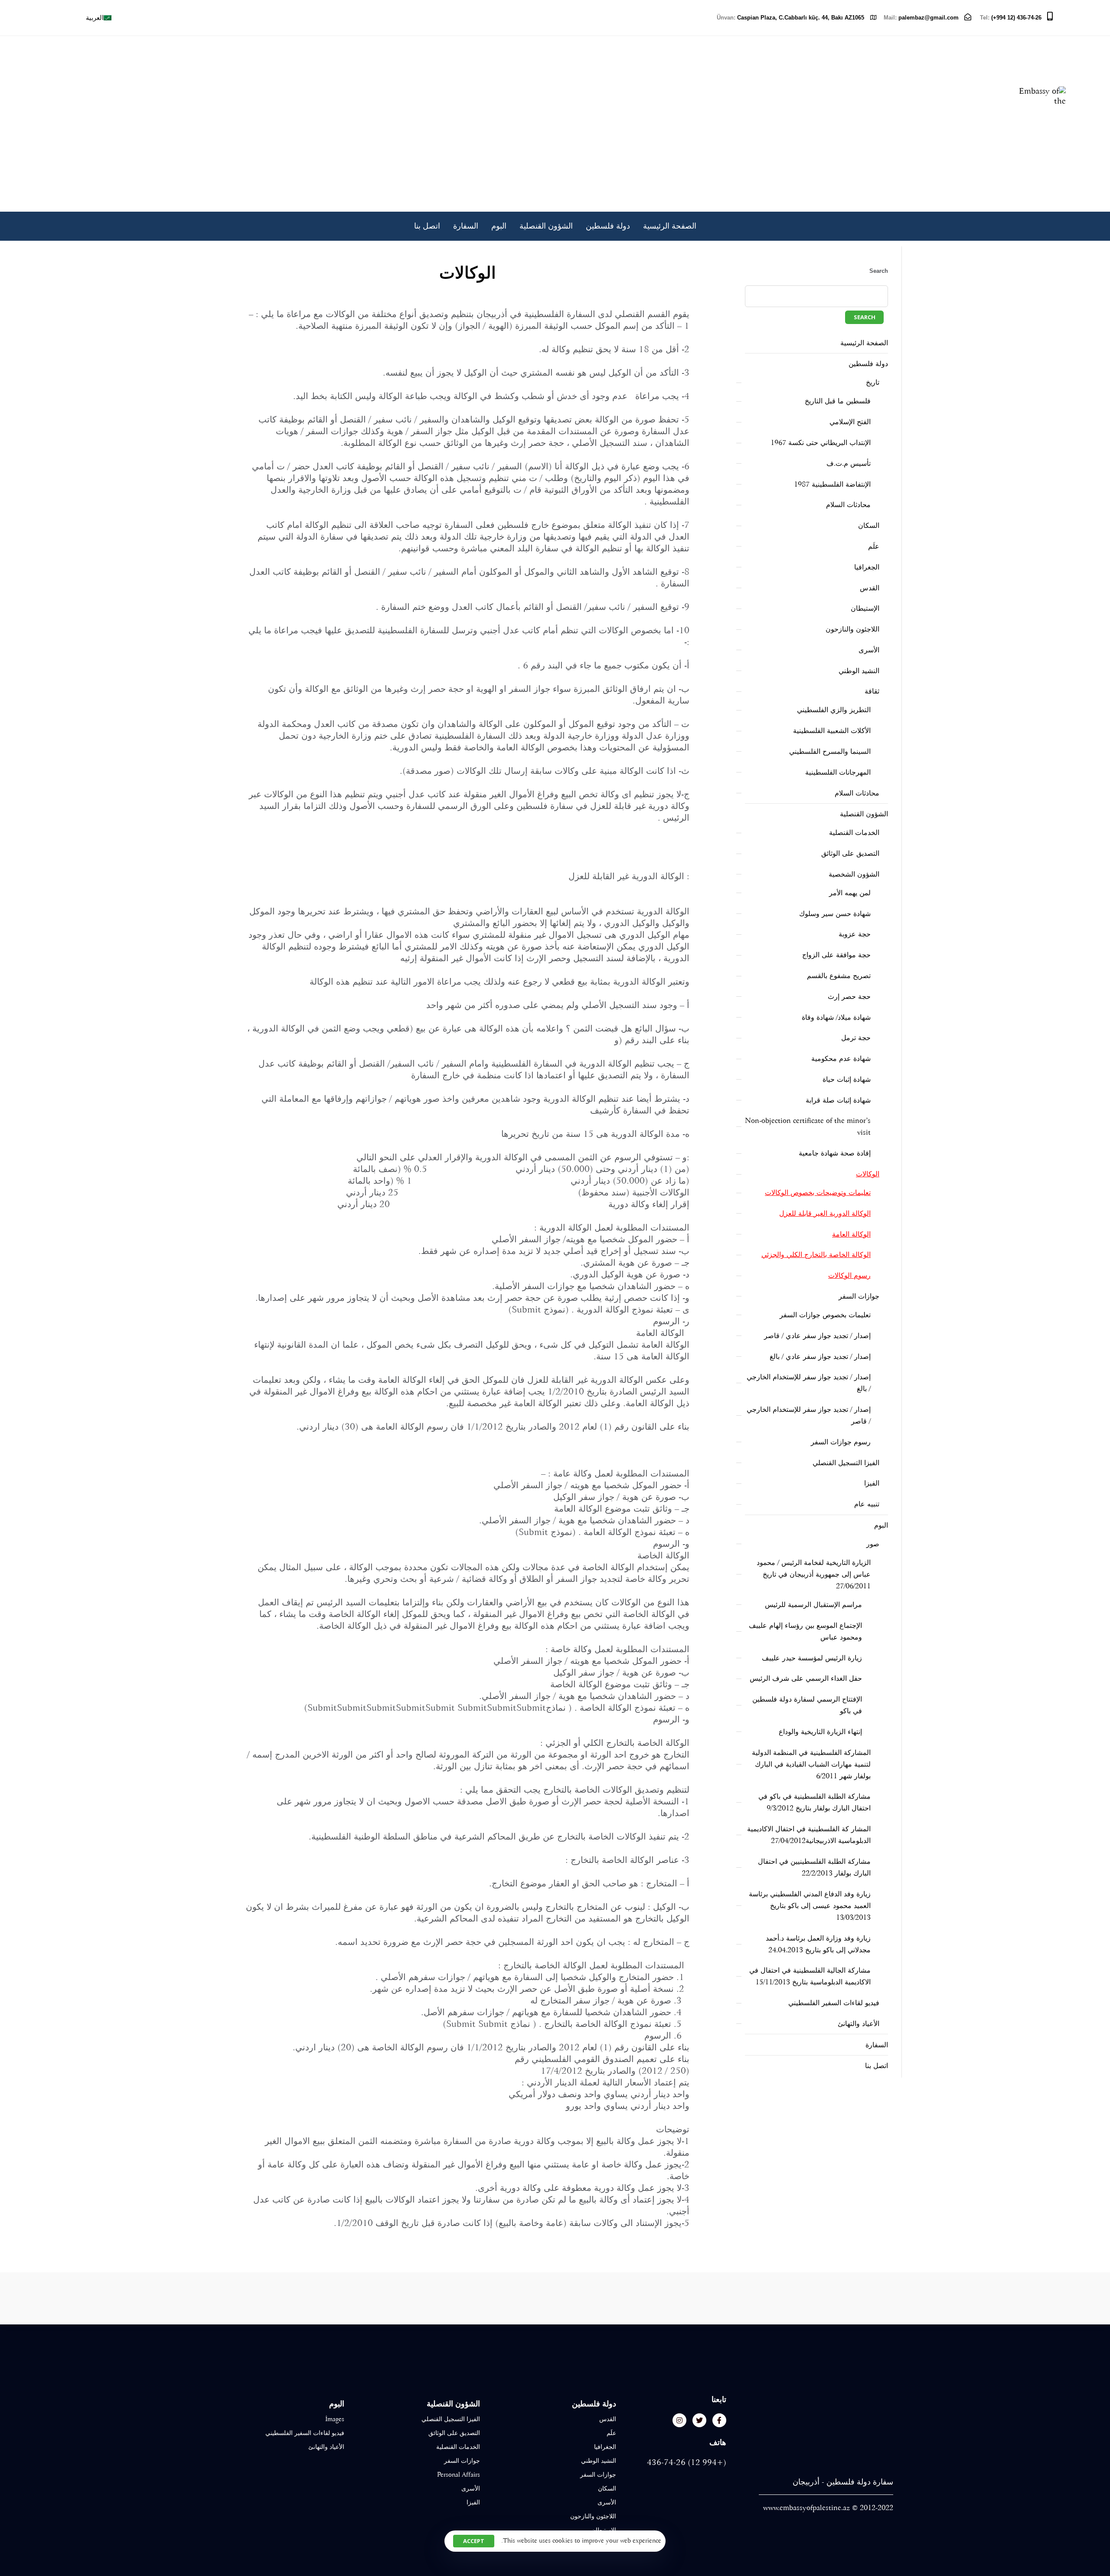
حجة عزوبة (855, 934)
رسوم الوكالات (849, 1275)
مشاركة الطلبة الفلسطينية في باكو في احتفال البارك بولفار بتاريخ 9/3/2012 (815, 1802)
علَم (874, 546)
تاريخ (873, 382)
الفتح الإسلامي (850, 422)
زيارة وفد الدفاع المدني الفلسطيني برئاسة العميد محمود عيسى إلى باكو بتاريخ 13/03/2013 (810, 1906)
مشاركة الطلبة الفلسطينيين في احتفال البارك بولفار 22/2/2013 (814, 1867)
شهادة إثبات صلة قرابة (838, 1100)
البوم (499, 226)
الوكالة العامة (851, 1234)
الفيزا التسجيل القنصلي (846, 1463)
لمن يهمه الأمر (850, 893)
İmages (335, 2419)
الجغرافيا (867, 567)
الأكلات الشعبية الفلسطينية (832, 731)
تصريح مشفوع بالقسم (839, 976)
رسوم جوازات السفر (841, 1442)
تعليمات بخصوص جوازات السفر (825, 1315)
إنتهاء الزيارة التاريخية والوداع (820, 1732)
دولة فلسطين (608, 226)
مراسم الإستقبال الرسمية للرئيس (813, 1605)
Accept (474, 2541)
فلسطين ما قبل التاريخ (838, 401)
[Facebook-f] (719, 2420)
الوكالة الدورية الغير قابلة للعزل (825, 1213)
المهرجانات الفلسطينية (838, 772)
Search (879, 271)
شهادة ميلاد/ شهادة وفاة (836, 1017)
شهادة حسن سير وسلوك (835, 914)
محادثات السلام (848, 505)
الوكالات (868, 1174)
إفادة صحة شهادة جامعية (835, 1153)
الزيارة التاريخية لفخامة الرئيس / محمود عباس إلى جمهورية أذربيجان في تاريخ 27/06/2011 (814, 1574)
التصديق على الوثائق (850, 853)
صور (873, 1544)
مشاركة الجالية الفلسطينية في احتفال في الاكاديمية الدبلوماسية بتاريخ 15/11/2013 (810, 1976)
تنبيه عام (867, 1504)
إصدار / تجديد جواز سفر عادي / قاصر (817, 1336)
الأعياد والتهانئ (859, 2024)
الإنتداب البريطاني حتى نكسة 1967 (821, 443)
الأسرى (869, 650)
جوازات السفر (859, 1296)
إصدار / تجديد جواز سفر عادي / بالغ (820, 1357)
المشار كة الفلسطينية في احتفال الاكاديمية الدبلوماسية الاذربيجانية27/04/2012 (809, 1835)
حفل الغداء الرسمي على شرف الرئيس (806, 1678)
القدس (870, 588)
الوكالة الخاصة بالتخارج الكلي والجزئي (816, 1255)
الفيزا (872, 1483)
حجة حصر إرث (849, 997)
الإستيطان (865, 608)
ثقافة (872, 691)
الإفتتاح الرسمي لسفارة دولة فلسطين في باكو (807, 1705)
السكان (869, 525)
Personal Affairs (459, 2475)
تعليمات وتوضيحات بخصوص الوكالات (818, 1193)
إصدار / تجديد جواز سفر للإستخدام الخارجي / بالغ (809, 1383)
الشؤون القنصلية (546, 226)
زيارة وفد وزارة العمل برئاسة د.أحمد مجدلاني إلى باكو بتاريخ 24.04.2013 (818, 1944)
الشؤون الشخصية (854, 874)
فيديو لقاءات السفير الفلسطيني (834, 2003)
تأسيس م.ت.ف (849, 463)
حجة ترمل (856, 1038)
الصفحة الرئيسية (670, 226)
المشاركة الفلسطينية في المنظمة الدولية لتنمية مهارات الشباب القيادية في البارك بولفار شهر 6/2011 (811, 1764)
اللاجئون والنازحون (852, 629)
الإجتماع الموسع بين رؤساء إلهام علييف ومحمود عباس (805, 1631)
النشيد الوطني (859, 671)
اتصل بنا (427, 226)
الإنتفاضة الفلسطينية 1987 (832, 484)
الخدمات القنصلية (854, 833)
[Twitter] (699, 2420)
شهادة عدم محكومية (841, 1059)
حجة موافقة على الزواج (836, 955)
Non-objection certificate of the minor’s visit (808, 1126)
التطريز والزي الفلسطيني (834, 710)
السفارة (466, 226)
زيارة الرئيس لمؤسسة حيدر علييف (812, 1658)
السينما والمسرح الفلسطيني (830, 751)
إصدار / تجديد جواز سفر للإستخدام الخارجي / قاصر (809, 1415)
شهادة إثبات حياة (847, 1079)
